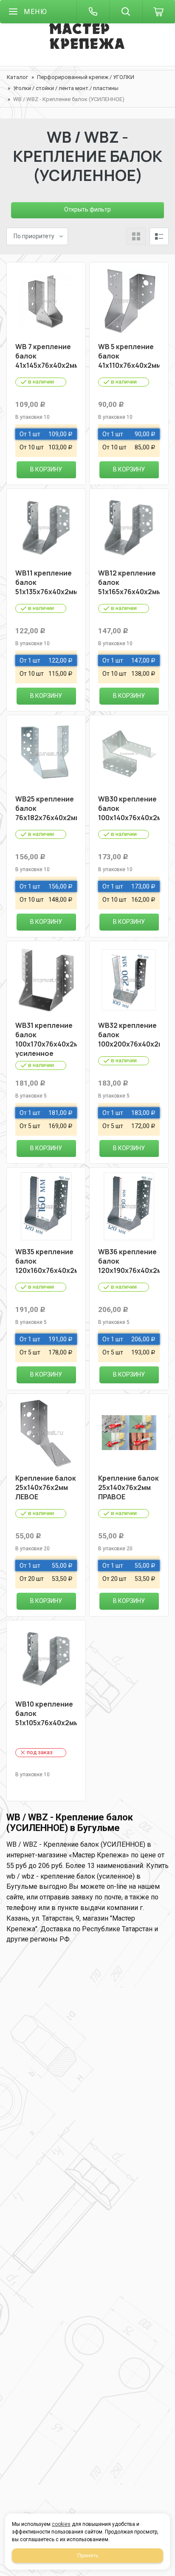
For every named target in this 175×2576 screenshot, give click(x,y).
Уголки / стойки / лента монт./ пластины (66, 88)
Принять (88, 2556)
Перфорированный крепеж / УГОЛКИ (86, 77)
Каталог (17, 77)
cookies (61, 2524)
